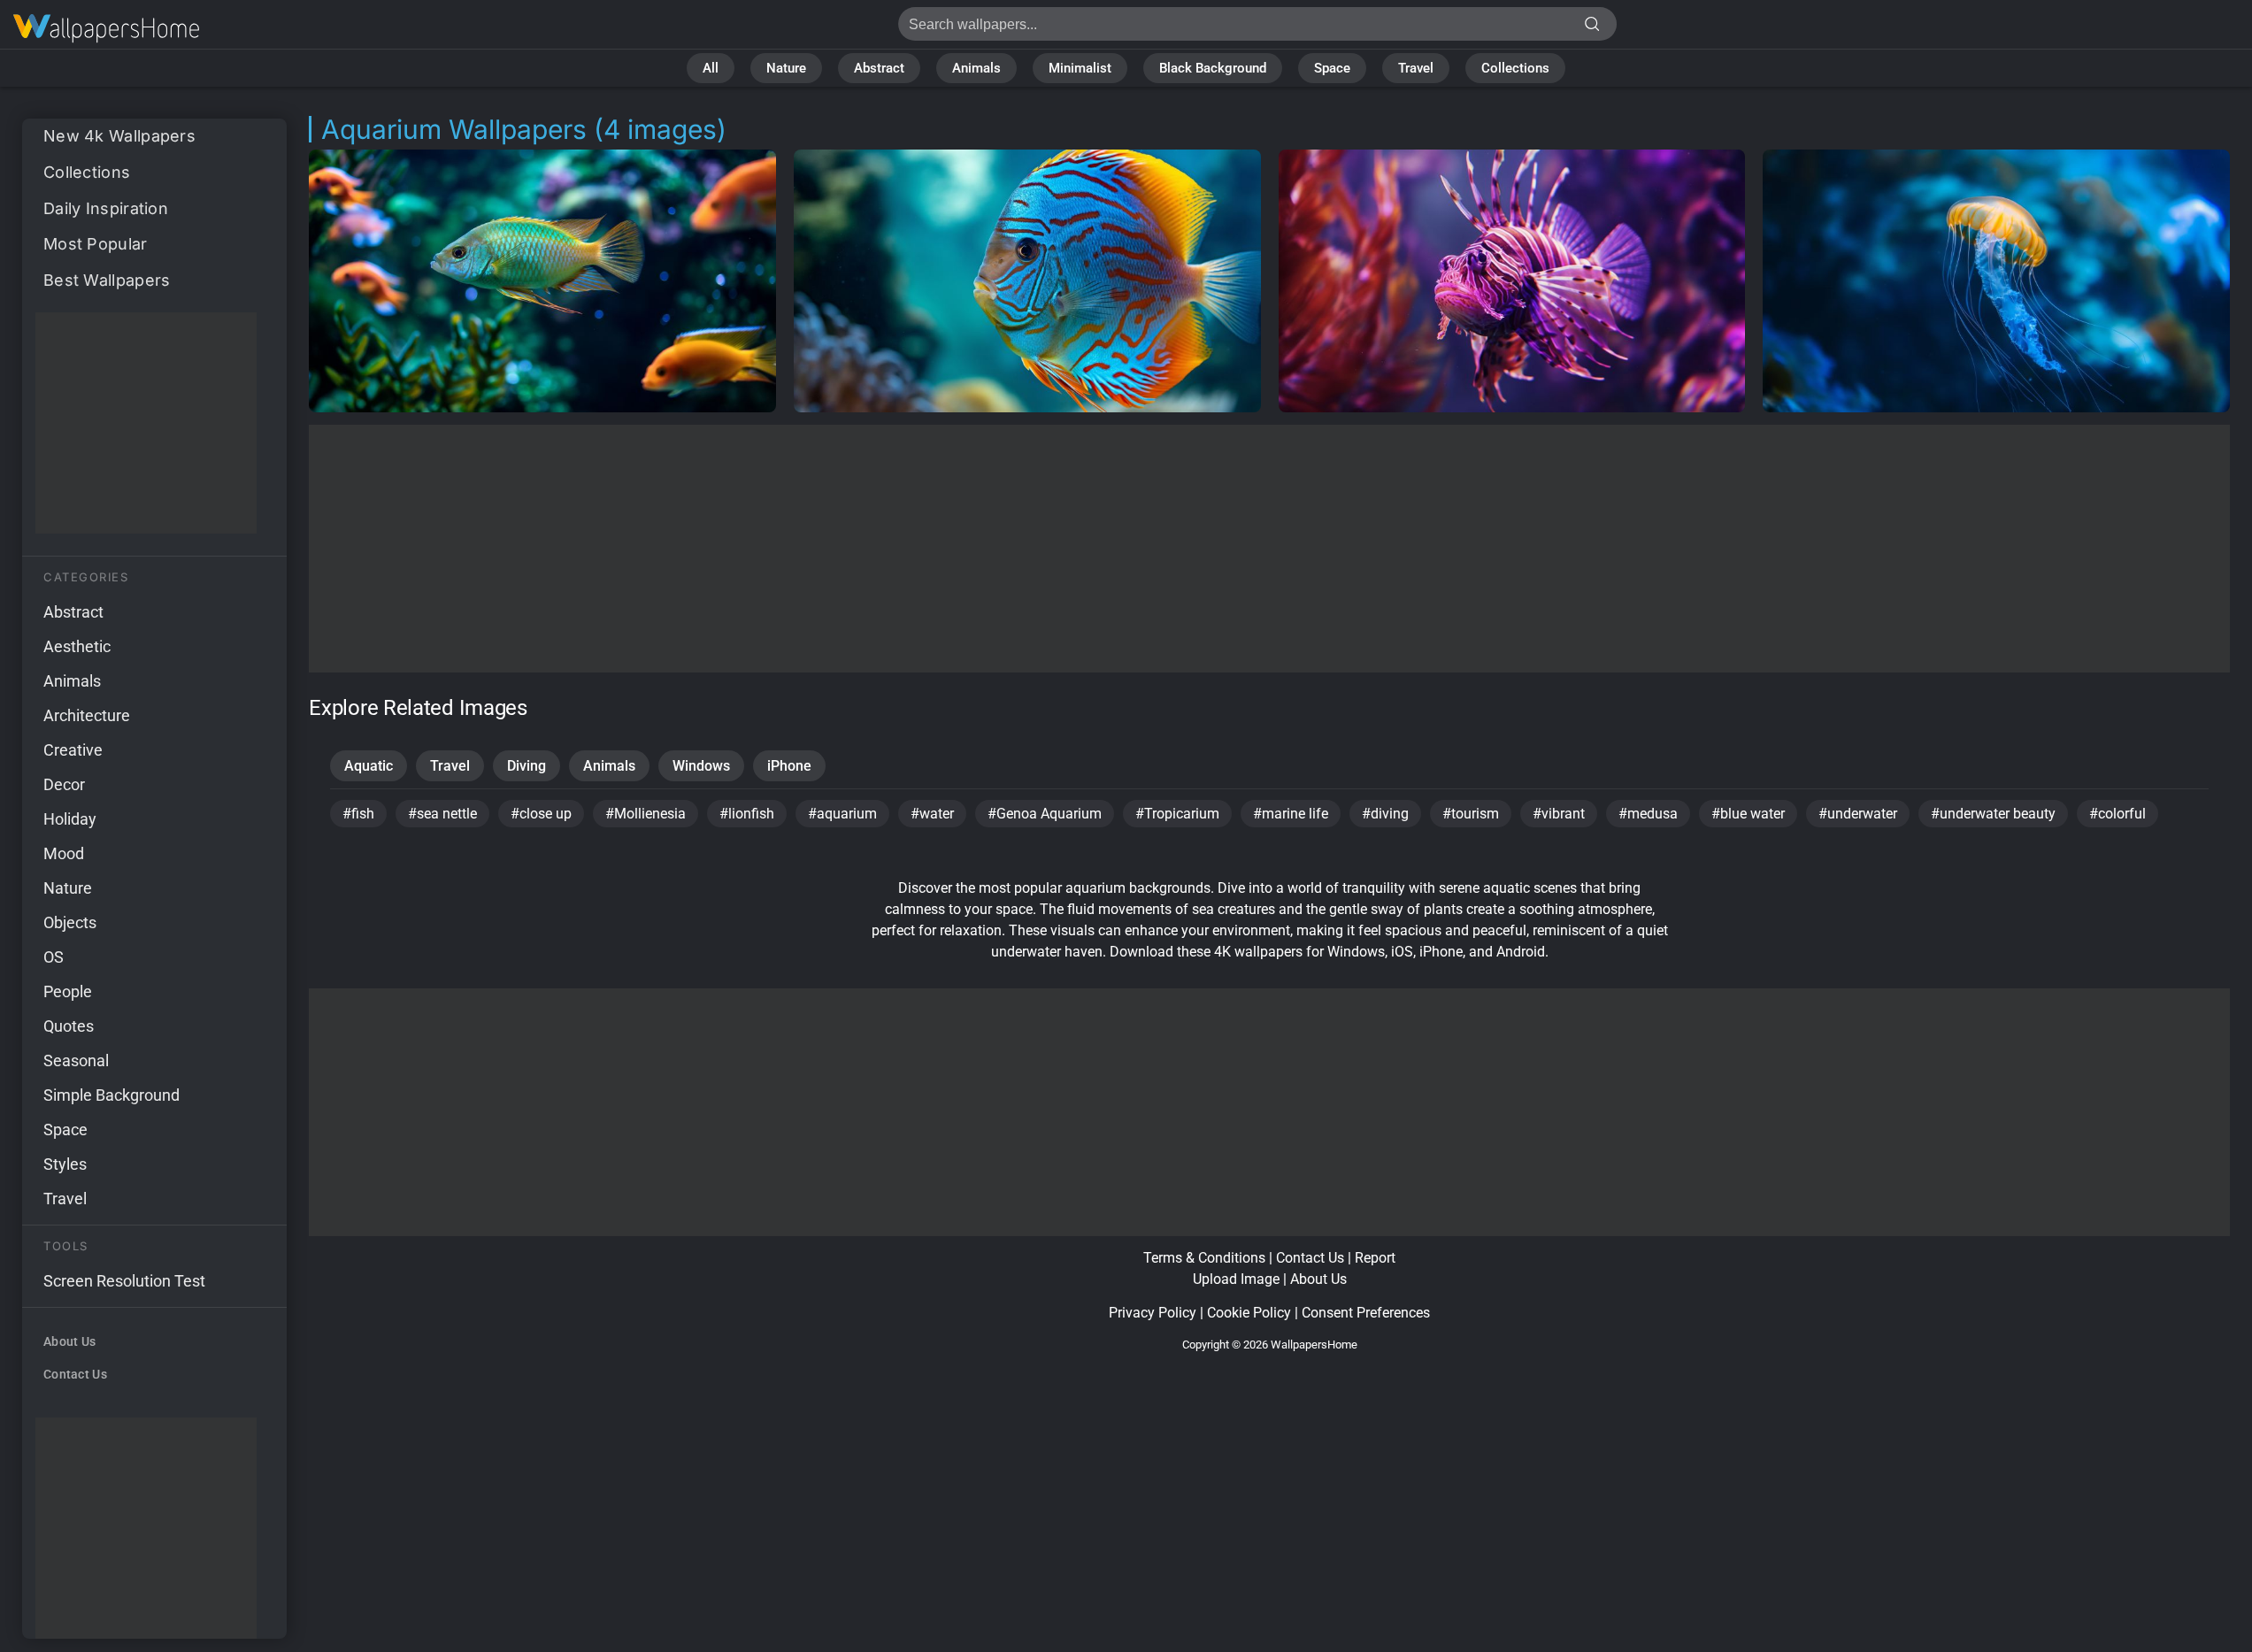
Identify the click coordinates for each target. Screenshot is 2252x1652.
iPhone (789, 766)
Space (1332, 68)
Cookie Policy (1249, 1313)
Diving (526, 766)
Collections (1515, 68)
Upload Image (1236, 1279)
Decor (64, 784)
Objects (70, 922)
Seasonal (76, 1060)
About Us (69, 1341)
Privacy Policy (1153, 1313)
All (711, 68)
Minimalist (1080, 68)
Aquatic (369, 766)
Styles (65, 1164)
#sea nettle (442, 814)
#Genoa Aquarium (1045, 814)
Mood (64, 853)
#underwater (1858, 814)
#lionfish (747, 814)
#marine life (1291, 814)
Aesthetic (77, 646)
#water (932, 814)
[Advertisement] (146, 423)
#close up (541, 814)
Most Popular (96, 244)
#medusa (1648, 814)
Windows (701, 766)
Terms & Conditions (1204, 1258)
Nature (786, 68)
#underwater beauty (1993, 814)
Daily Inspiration (106, 208)
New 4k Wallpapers (119, 136)
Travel (1416, 68)
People (68, 991)
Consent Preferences (1366, 1313)
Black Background (1213, 68)
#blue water (1748, 814)
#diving (1385, 814)
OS (54, 957)
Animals (976, 68)
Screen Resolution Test (124, 1281)
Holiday (70, 819)
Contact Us (75, 1374)
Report (1375, 1258)
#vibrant (1559, 814)
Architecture (87, 715)
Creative (73, 750)
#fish (358, 814)
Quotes (69, 1026)
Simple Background (111, 1095)
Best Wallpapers (107, 280)
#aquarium (842, 814)
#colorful (2117, 814)
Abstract (879, 68)
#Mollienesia (646, 814)
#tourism (1471, 814)
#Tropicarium (1177, 814)
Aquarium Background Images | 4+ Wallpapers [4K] (106, 29)
